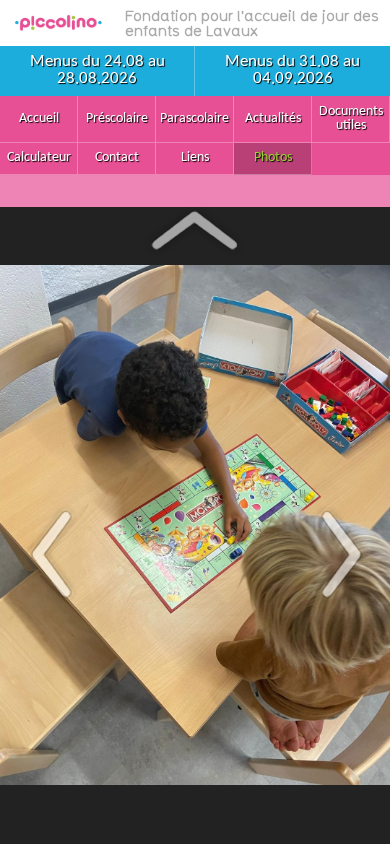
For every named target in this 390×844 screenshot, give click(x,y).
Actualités (273, 118)
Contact (117, 157)
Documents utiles (351, 118)
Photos (273, 157)
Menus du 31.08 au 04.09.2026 (292, 70)
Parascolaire (194, 118)
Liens (195, 157)
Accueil (39, 118)
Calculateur (39, 157)
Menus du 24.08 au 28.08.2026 (97, 70)
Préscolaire (117, 118)
